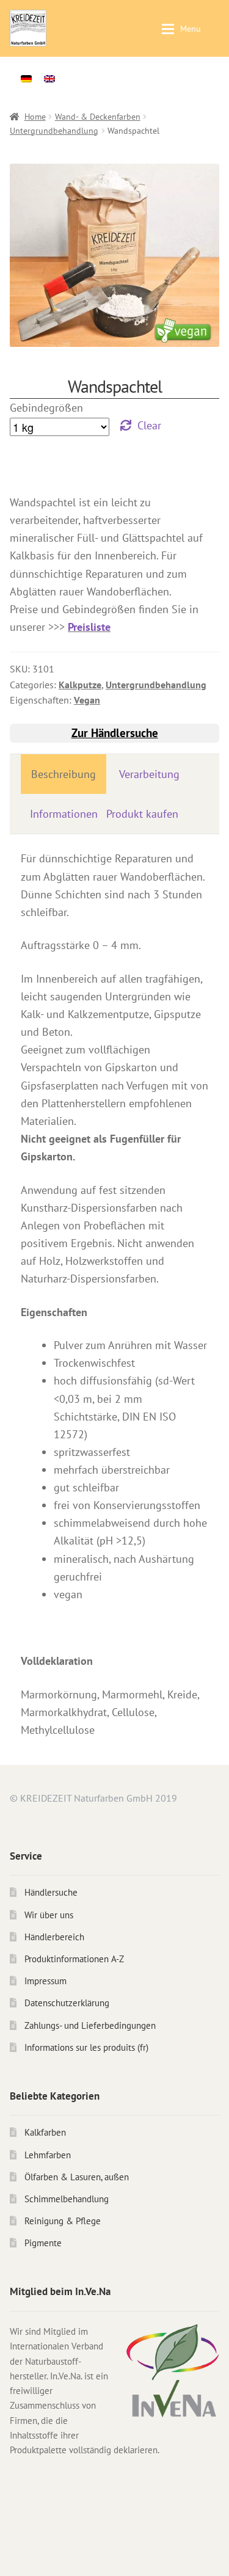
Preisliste (89, 627)
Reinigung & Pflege (63, 2221)
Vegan (87, 700)
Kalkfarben (45, 2132)
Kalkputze (80, 685)
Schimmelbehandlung (67, 2199)
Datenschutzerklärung (67, 2003)
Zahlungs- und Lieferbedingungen (90, 2025)
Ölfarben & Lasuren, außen (77, 2177)
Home (35, 117)
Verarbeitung (149, 774)
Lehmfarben (48, 2155)
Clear (149, 425)
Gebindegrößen (46, 408)
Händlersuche (51, 1892)
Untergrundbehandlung (54, 131)
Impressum (45, 1981)
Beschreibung (64, 774)
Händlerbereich (54, 1937)
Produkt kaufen (142, 814)
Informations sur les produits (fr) (86, 2047)
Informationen (64, 814)
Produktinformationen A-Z (74, 1959)
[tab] (64, 774)
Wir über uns (49, 1915)
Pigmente (43, 2243)
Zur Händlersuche (115, 733)
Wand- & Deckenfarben (98, 117)
